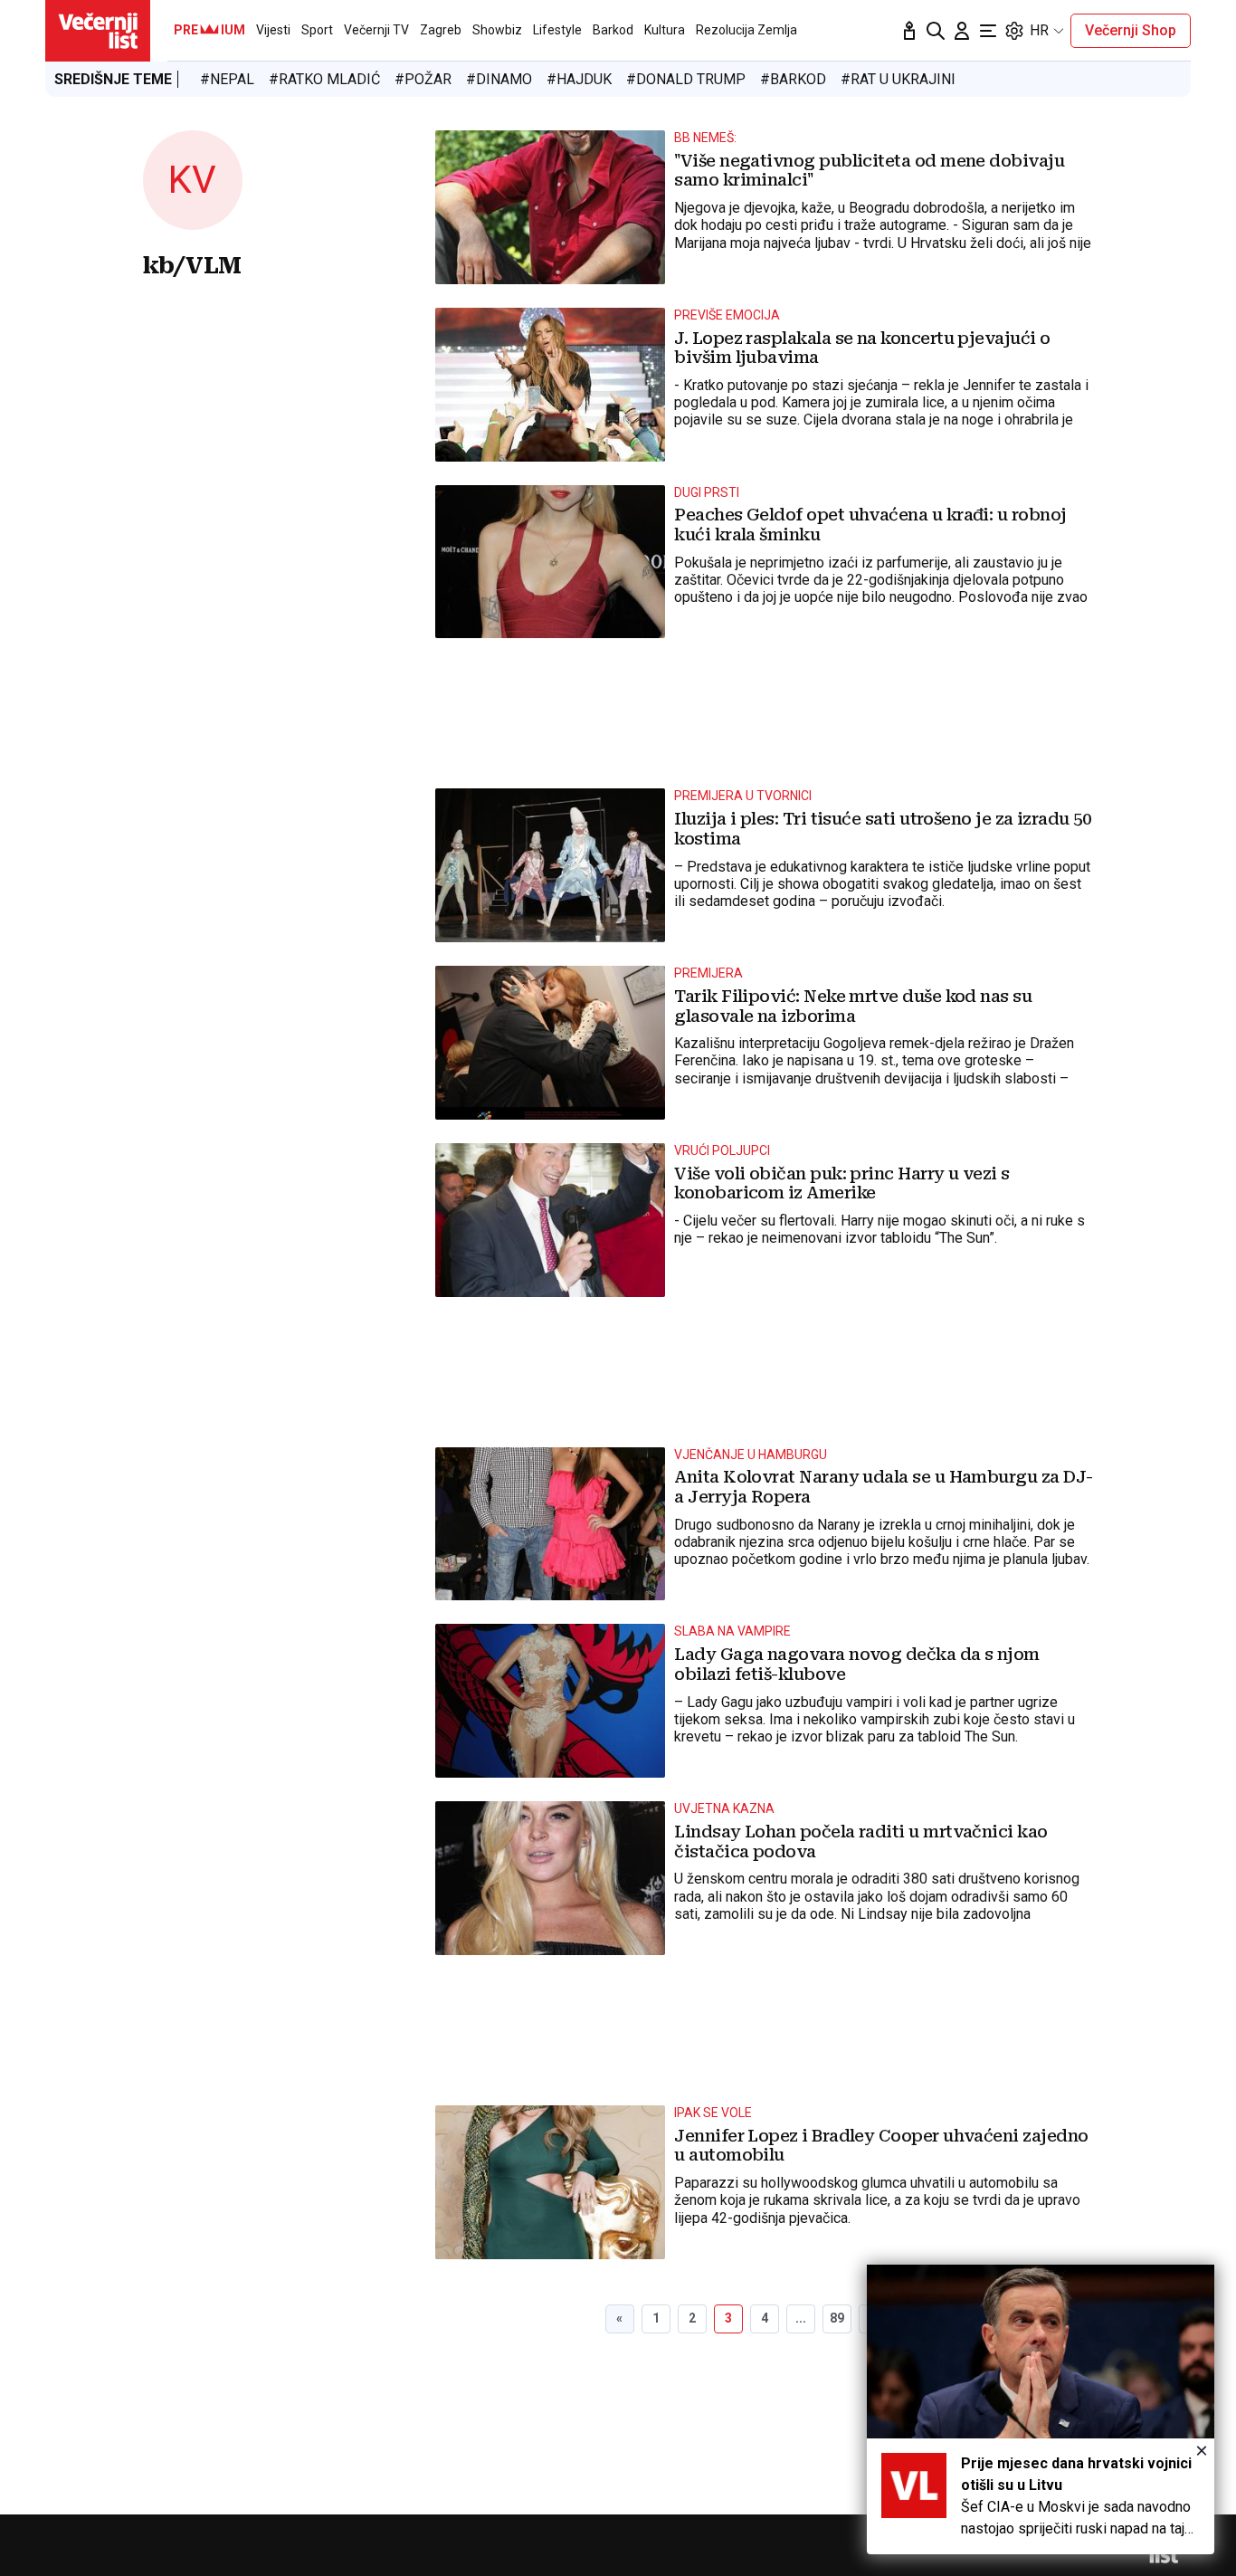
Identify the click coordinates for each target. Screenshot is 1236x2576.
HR (1039, 30)
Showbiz (497, 30)
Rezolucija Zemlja (746, 30)
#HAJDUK (579, 79)
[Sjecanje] (909, 31)
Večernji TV (376, 30)
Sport (317, 30)
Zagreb (441, 30)
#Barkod (793, 79)
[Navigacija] (988, 31)
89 (837, 2318)
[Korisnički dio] (962, 31)
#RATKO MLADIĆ (324, 79)
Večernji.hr (98, 31)
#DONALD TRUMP (686, 79)
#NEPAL (227, 79)
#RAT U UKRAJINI (898, 79)
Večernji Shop (1131, 30)
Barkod (613, 30)
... (801, 2318)
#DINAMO (499, 79)
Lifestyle (557, 30)
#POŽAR (423, 79)
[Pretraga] (936, 31)
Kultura (665, 30)
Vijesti (273, 30)
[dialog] (1041, 2409)
